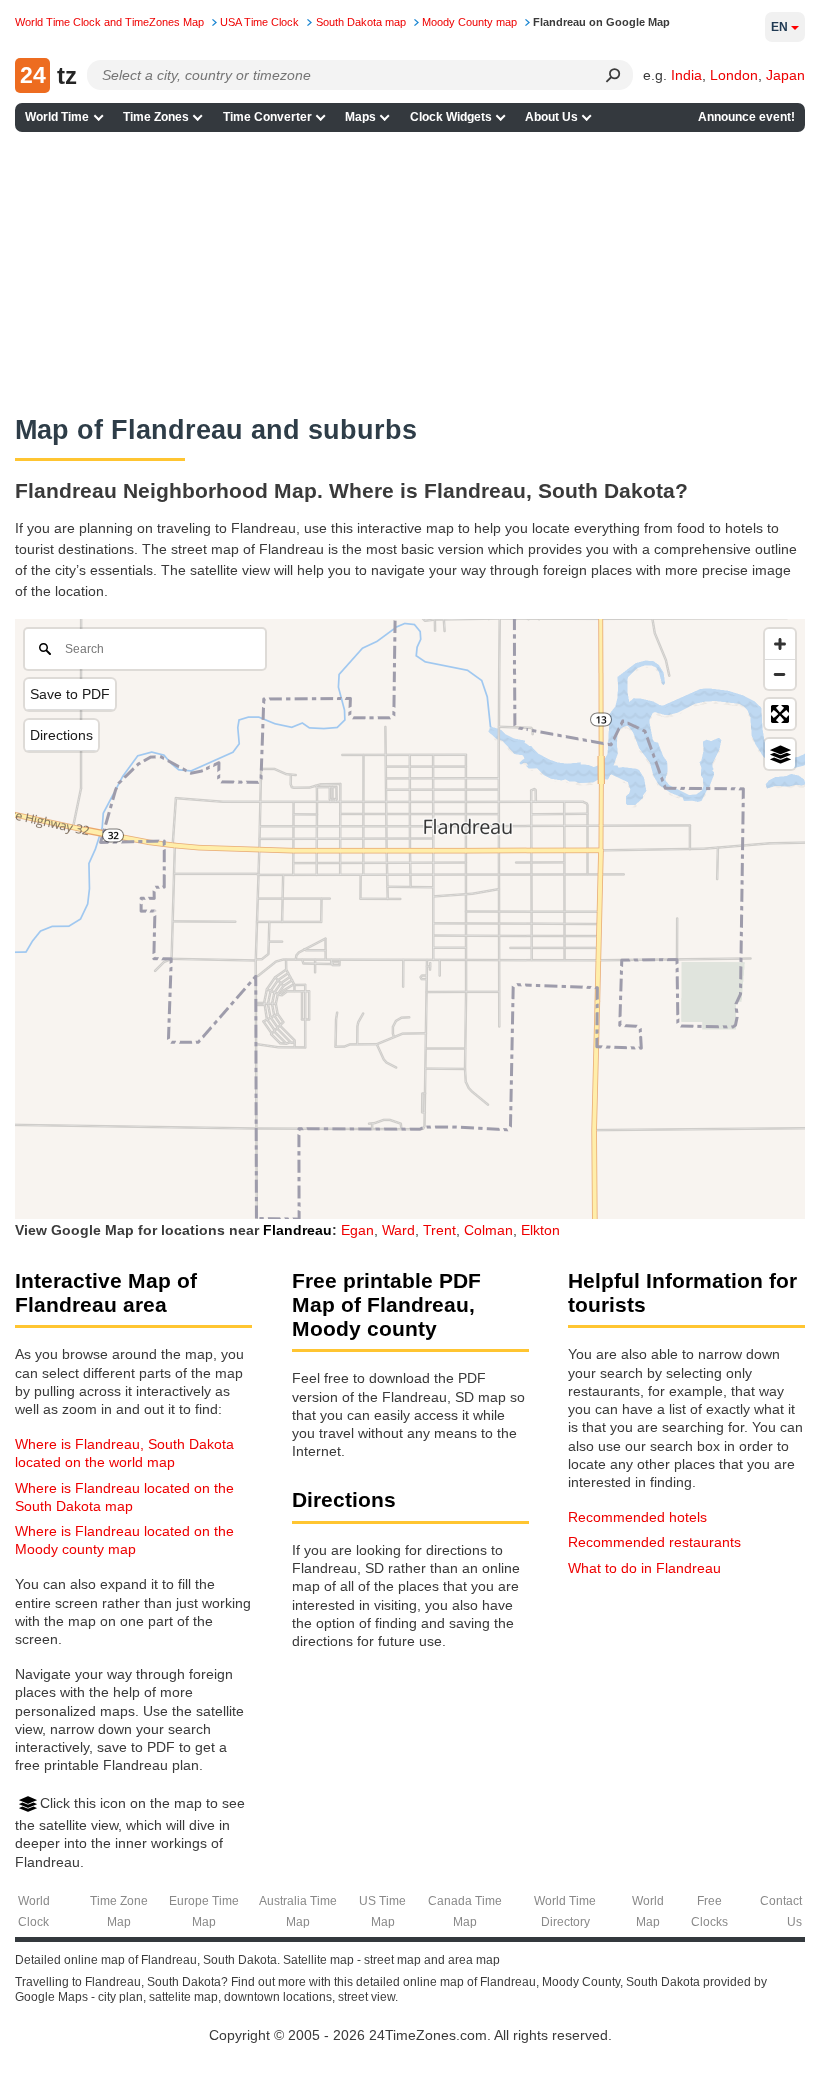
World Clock (34, 1911)
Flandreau (297, 1230)
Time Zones (156, 117)
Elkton (540, 1230)
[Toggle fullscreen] (780, 714)
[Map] (410, 919)
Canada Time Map (465, 1911)
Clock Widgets (451, 117)
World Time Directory (565, 1911)
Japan (785, 75)
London (734, 75)
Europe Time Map (204, 1911)
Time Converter (267, 117)
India (686, 75)
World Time (57, 117)
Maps (360, 117)
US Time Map (382, 1911)
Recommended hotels (637, 1517)
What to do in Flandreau (644, 1568)
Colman (488, 1230)
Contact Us (781, 1911)
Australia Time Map (298, 1911)
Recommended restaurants (654, 1542)
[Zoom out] (780, 674)
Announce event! (746, 117)
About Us (551, 117)
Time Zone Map (119, 1911)
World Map (648, 1911)
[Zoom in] (780, 644)
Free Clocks (709, 1911)
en (779, 27)
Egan (357, 1230)
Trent (439, 1230)
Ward (398, 1230)
